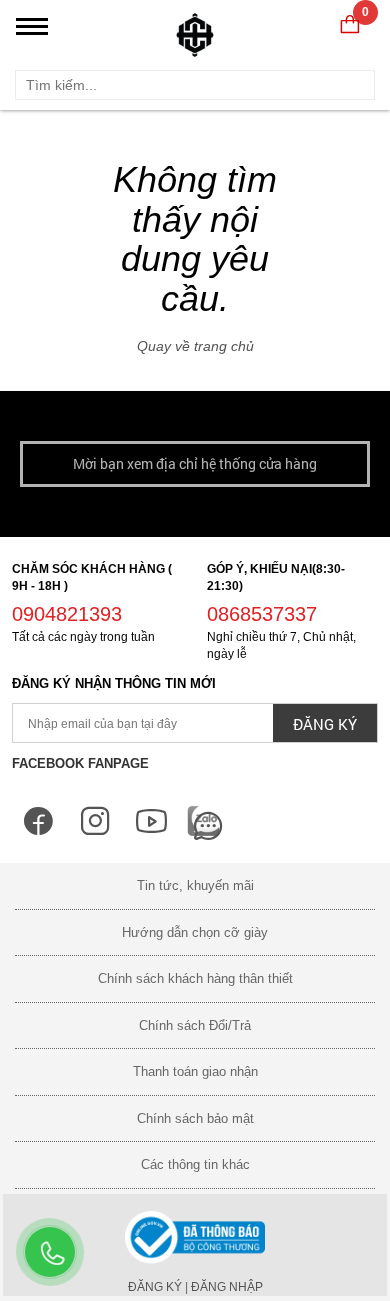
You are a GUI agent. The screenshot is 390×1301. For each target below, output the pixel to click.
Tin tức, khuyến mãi (195, 885)
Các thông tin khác (195, 1164)
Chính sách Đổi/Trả (195, 1025)
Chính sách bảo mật (195, 1118)
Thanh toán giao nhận (195, 1071)
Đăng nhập (227, 1287)
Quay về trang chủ (195, 346)
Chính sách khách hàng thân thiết (195, 978)
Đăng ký (155, 1287)
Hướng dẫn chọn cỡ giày (195, 932)
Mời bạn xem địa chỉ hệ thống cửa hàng (195, 463)
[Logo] (195, 30)
